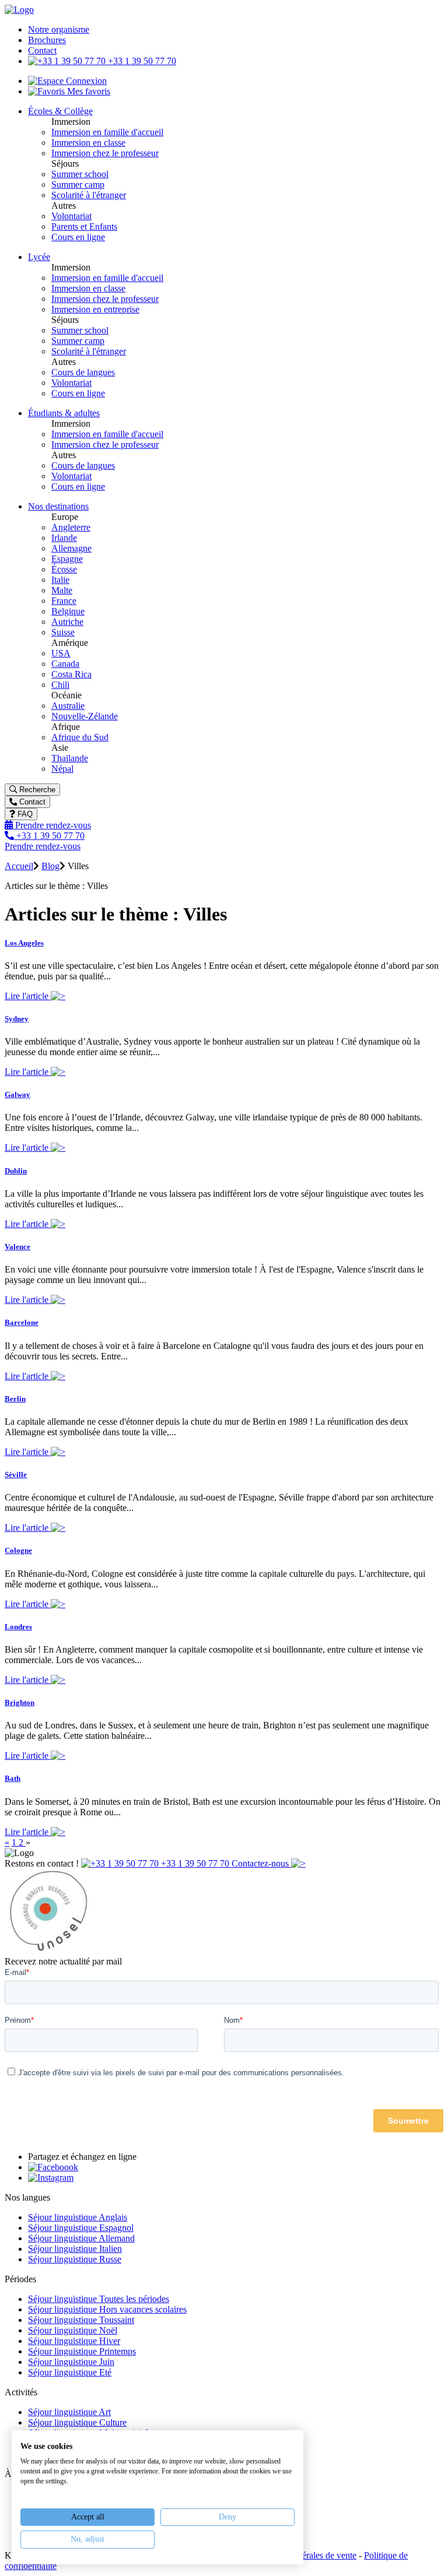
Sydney (17, 1019)
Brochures (47, 40)
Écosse (64, 569)
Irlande (64, 538)
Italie (60, 580)
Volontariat (71, 216)
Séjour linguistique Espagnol (81, 2228)
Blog (50, 866)
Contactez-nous (261, 1863)
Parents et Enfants (84, 226)
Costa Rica (71, 674)
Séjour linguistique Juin (71, 2362)
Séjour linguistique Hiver (74, 2341)
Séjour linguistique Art (69, 2412)
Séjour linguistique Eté (70, 2372)
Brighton (20, 1702)
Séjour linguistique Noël (73, 2330)
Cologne (18, 1550)
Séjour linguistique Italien (75, 2249)
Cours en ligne (78, 237)
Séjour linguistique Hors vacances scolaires (107, 2309)
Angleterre (71, 527)
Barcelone (22, 1322)
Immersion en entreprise (95, 309)
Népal (62, 769)
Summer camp (78, 184)
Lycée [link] (39, 257)
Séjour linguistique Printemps (82, 2351)
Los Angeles (24, 943)
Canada (65, 664)
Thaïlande (70, 758)
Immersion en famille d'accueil (107, 132)
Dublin (16, 1171)
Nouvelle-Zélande (85, 716)
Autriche (67, 622)
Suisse (63, 632)
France (64, 601)
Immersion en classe (88, 143)
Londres (18, 1627)
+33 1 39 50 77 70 (141, 61)
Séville (16, 1475)
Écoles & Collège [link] (60, 111)
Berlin (15, 1399)
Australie (68, 706)
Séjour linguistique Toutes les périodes (99, 2299)
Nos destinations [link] (58, 506)
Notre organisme (59, 29)
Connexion (85, 81)
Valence (17, 1247)
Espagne (67, 559)
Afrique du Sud (80, 737)
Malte (62, 590)
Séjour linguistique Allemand (81, 2238)
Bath (13, 1778)
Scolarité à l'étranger (89, 195)
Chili (60, 685)
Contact (42, 50)
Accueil (19, 866)
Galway (17, 1094)
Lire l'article (28, 996)
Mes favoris (87, 91)
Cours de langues (83, 372)
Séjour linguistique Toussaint (81, 2320)
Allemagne (71, 548)
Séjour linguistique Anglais (78, 2217)
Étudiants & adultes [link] (64, 413)
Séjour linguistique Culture (77, 2422)
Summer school (80, 174)
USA (61, 653)
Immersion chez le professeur (105, 153)
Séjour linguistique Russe (75, 2259)
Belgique (68, 611)
